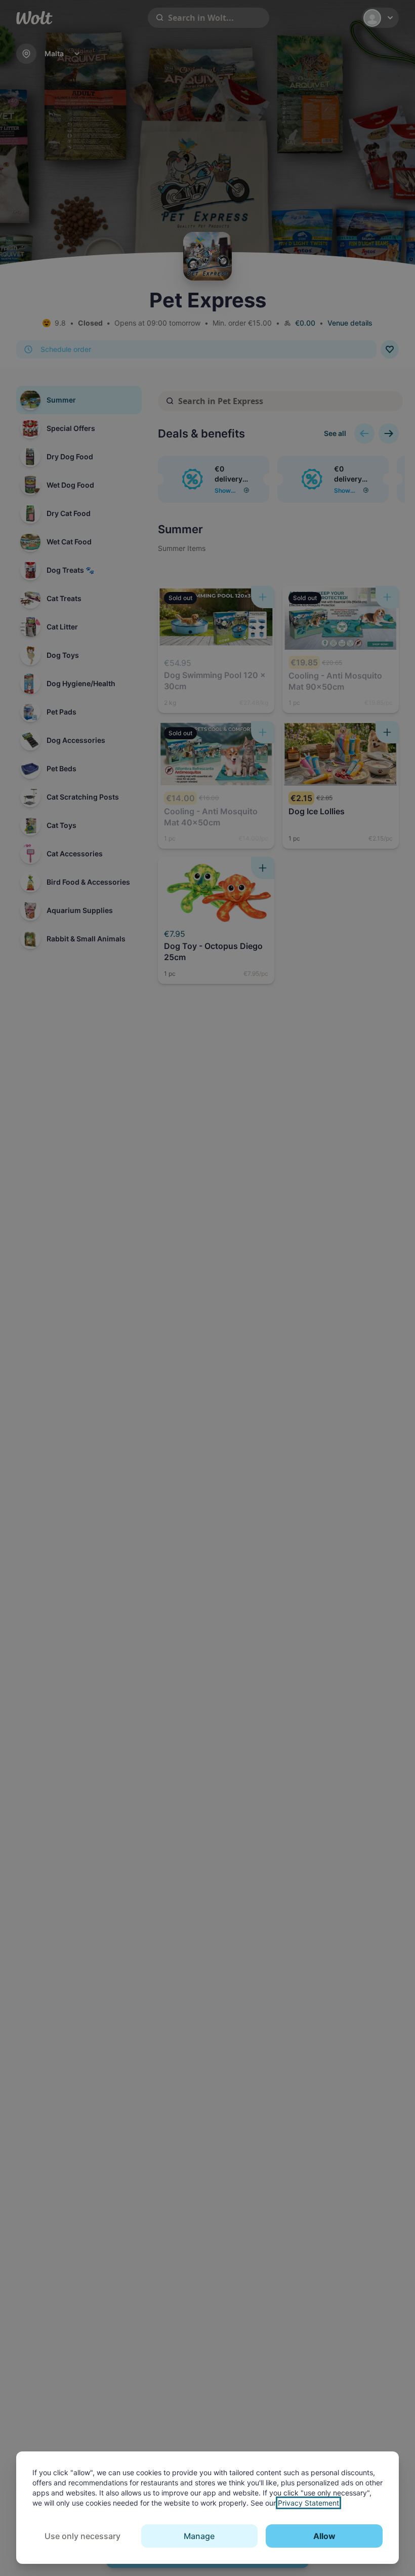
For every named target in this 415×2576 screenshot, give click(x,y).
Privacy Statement (308, 2503)
